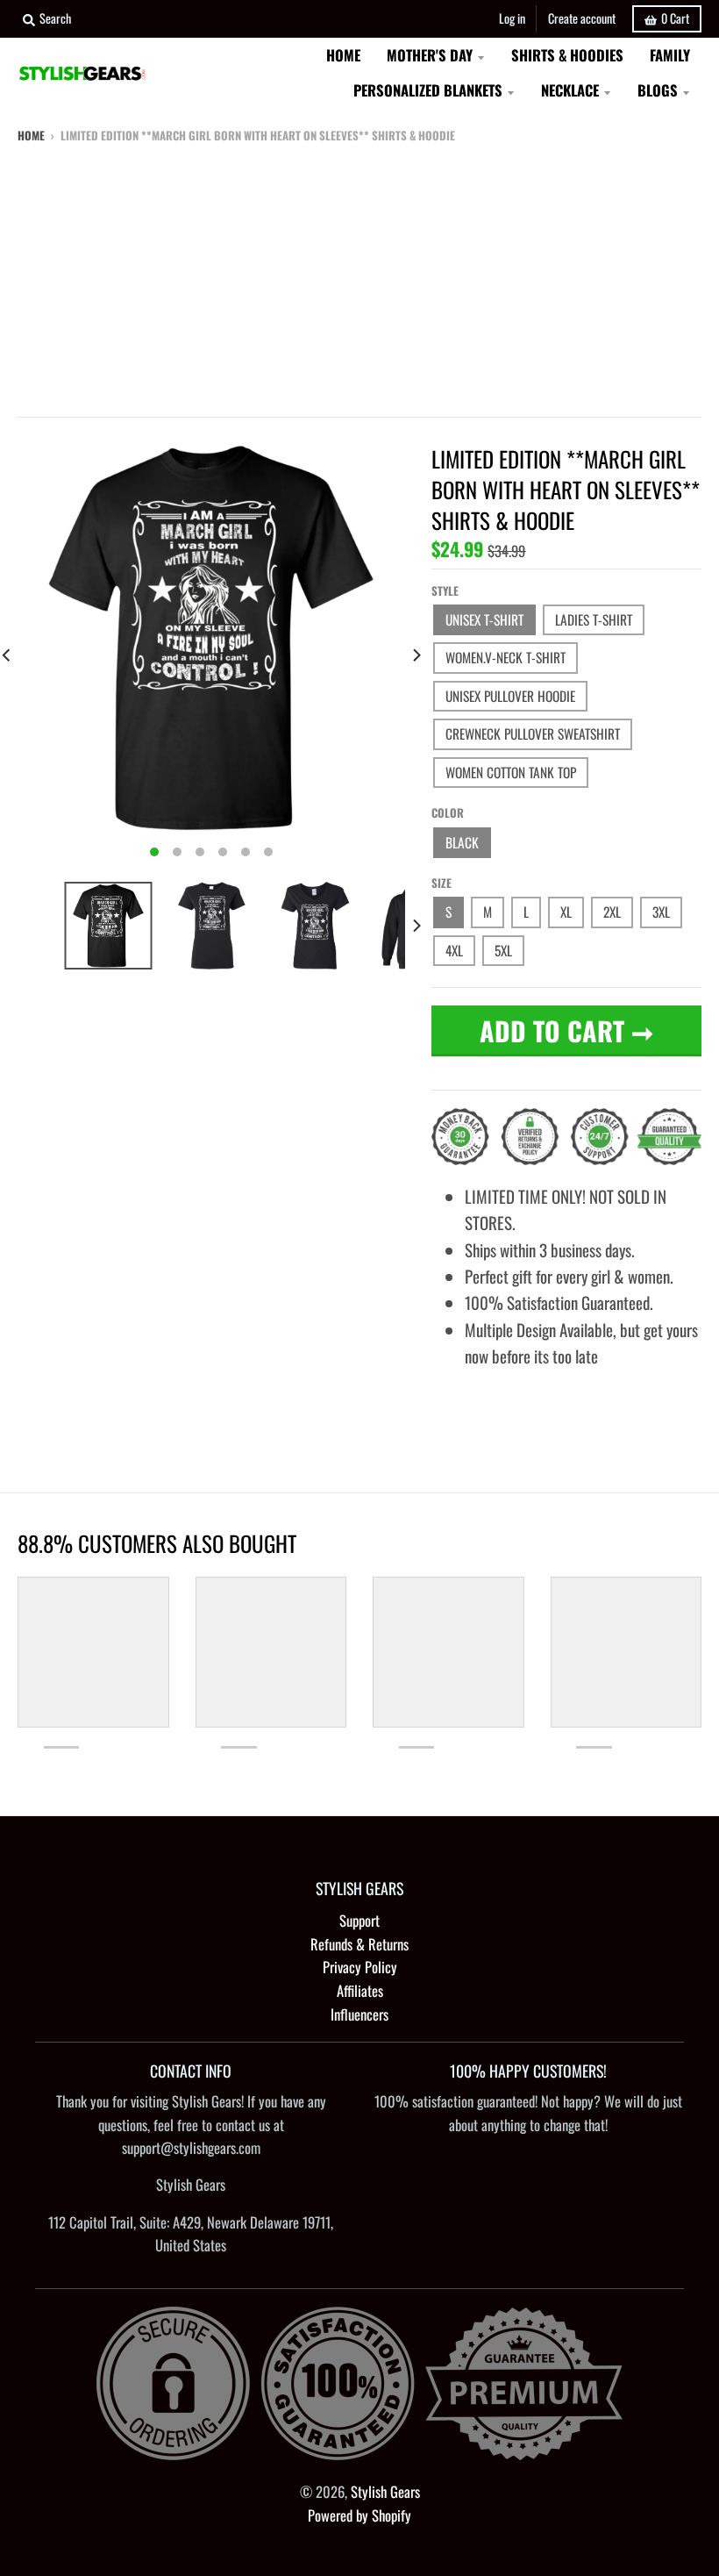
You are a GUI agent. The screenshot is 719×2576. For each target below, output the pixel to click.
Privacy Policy (360, 1967)
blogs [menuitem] (658, 90)
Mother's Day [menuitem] (430, 55)
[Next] (416, 655)
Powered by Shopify (359, 2515)
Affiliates (360, 1990)
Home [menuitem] (343, 55)
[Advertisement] (359, 276)
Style (445, 590)
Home (31, 135)
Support (359, 1920)
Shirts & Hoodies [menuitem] (567, 55)
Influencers (359, 2014)
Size (441, 883)
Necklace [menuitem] (570, 90)
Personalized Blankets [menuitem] (428, 90)
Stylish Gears (385, 2491)
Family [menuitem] (670, 55)
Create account (582, 18)
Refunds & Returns (359, 1944)
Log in (512, 18)
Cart (675, 18)
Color (448, 812)
